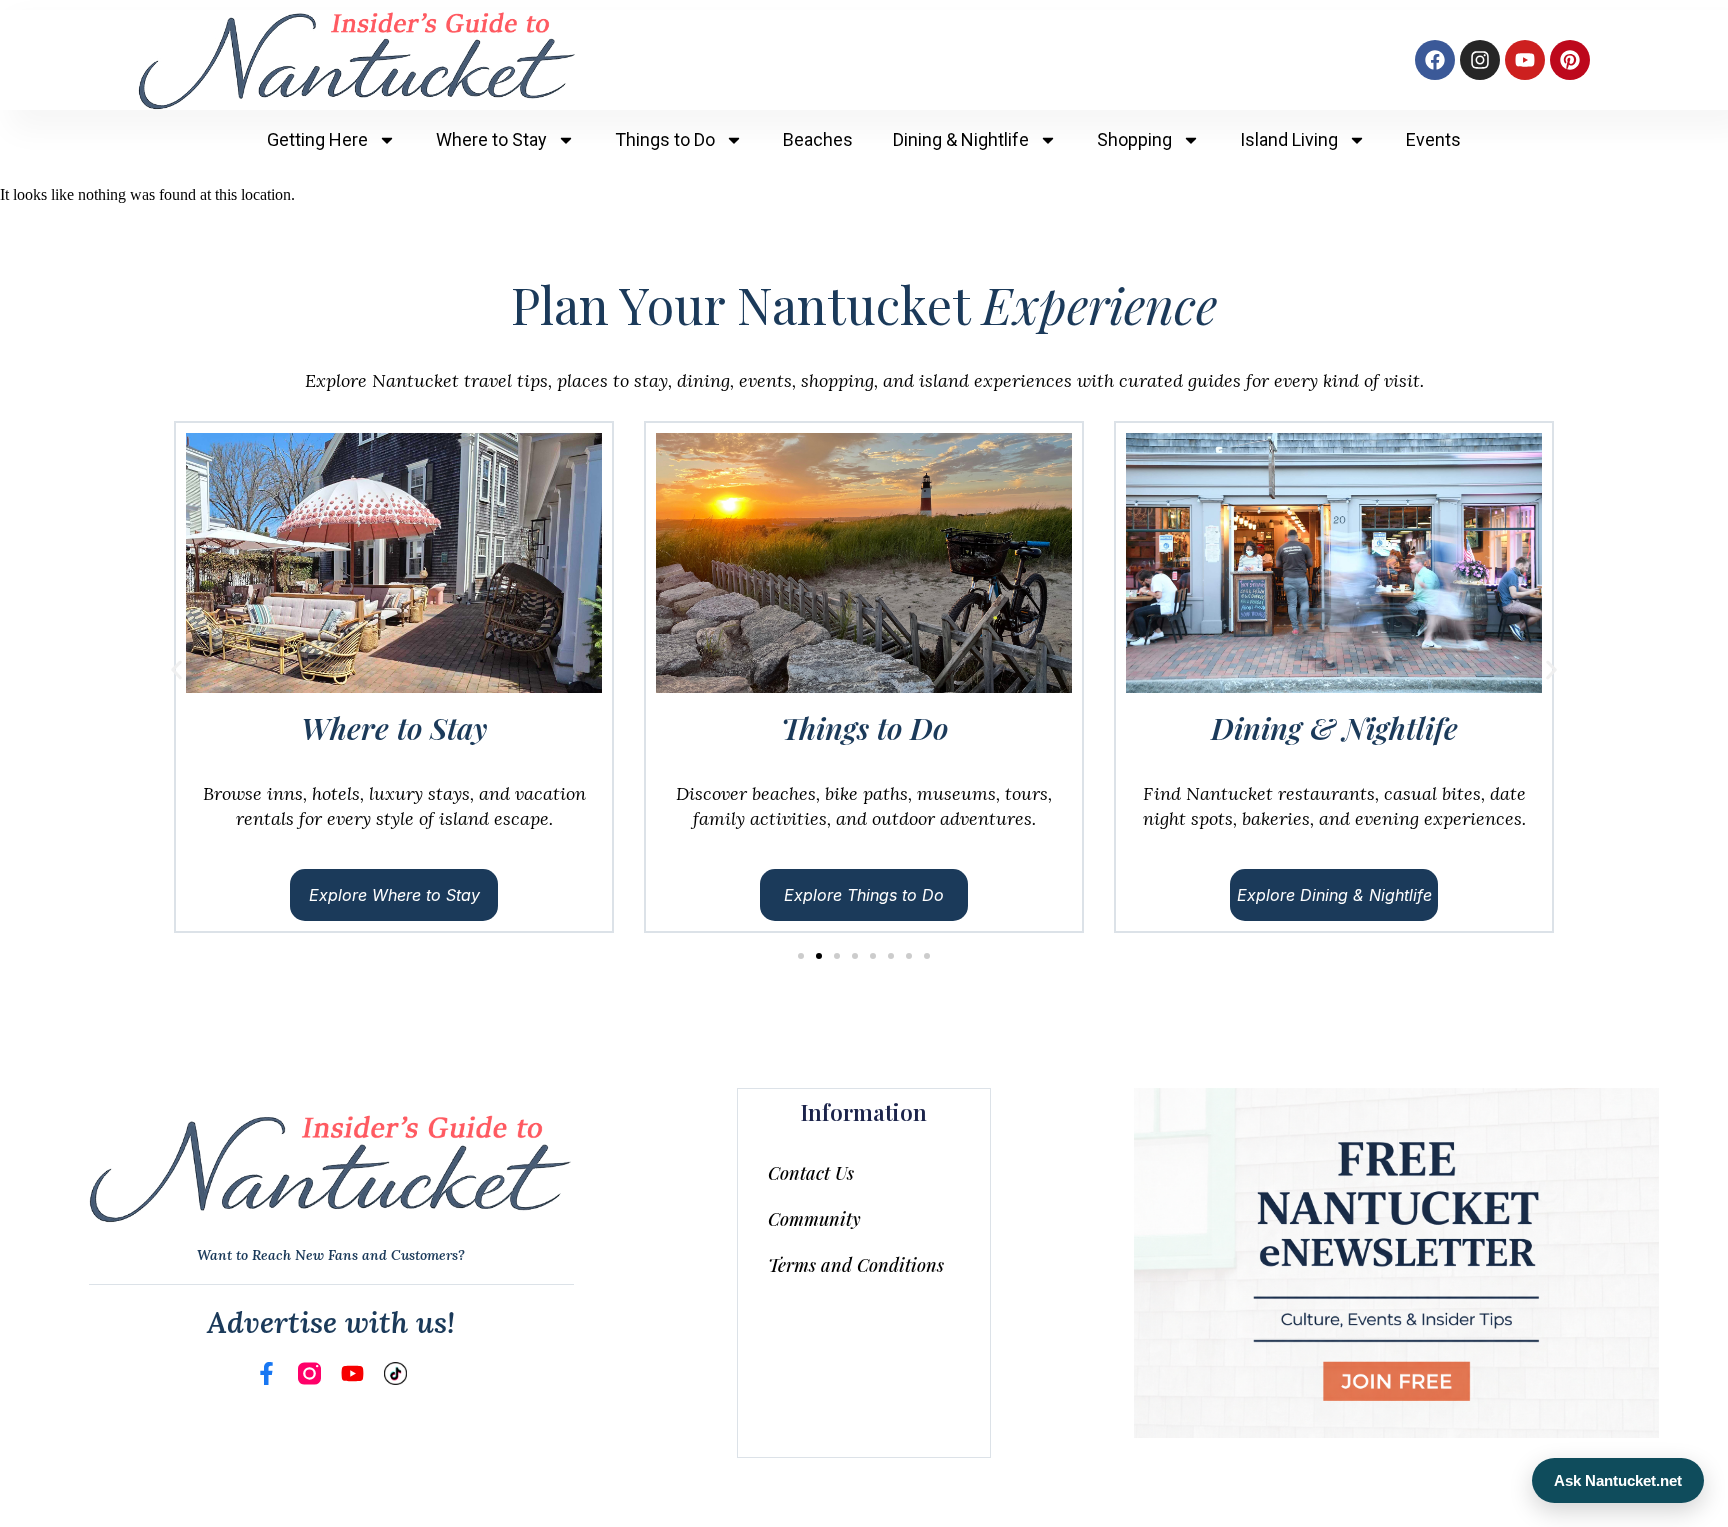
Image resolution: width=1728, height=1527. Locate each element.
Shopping (1134, 139)
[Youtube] (1525, 60)
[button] (176, 670)
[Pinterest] (1570, 60)
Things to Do (665, 139)
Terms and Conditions (856, 1265)
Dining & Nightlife (961, 139)
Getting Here (317, 139)
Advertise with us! (331, 1322)
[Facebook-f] (266, 1373)
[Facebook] (1435, 60)
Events (1433, 139)
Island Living (1289, 139)
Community (814, 1219)
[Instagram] (1480, 60)
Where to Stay (491, 139)
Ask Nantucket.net (1618, 1480)
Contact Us (811, 1173)
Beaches (818, 139)
